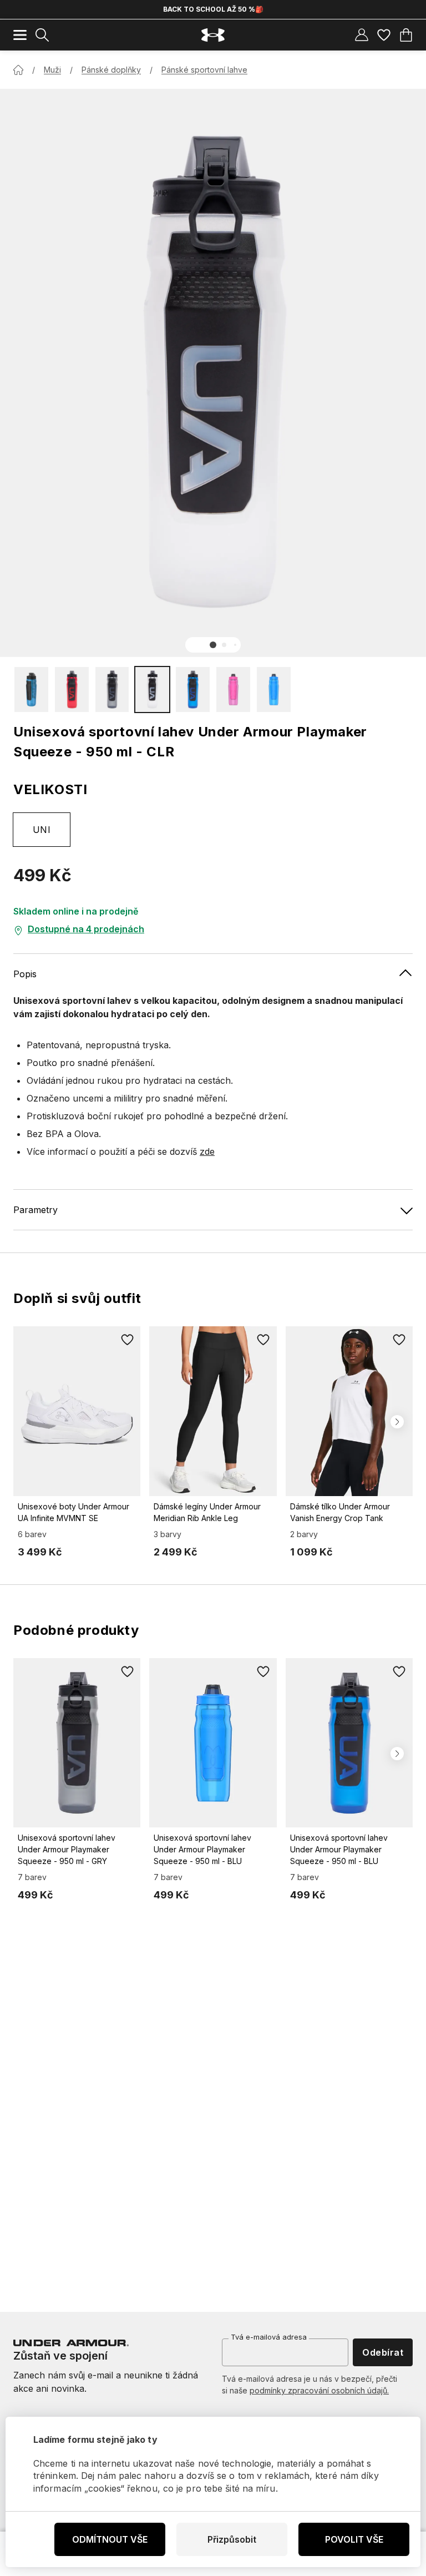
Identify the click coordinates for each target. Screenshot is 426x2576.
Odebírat (383, 2352)
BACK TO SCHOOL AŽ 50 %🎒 (213, 9)
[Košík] (406, 35)
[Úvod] (18, 70)
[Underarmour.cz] (213, 35)
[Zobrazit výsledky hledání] (42, 35)
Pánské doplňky (111, 70)
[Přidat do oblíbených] (127, 1340)
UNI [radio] (42, 830)
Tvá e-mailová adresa (269, 2337)
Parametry (35, 1210)
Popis (25, 974)
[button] (213, 645)
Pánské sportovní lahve (204, 70)
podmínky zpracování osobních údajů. (319, 2390)
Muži (52, 70)
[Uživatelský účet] (362, 35)
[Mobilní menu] (20, 35)
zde (207, 1151)
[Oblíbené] (384, 35)
